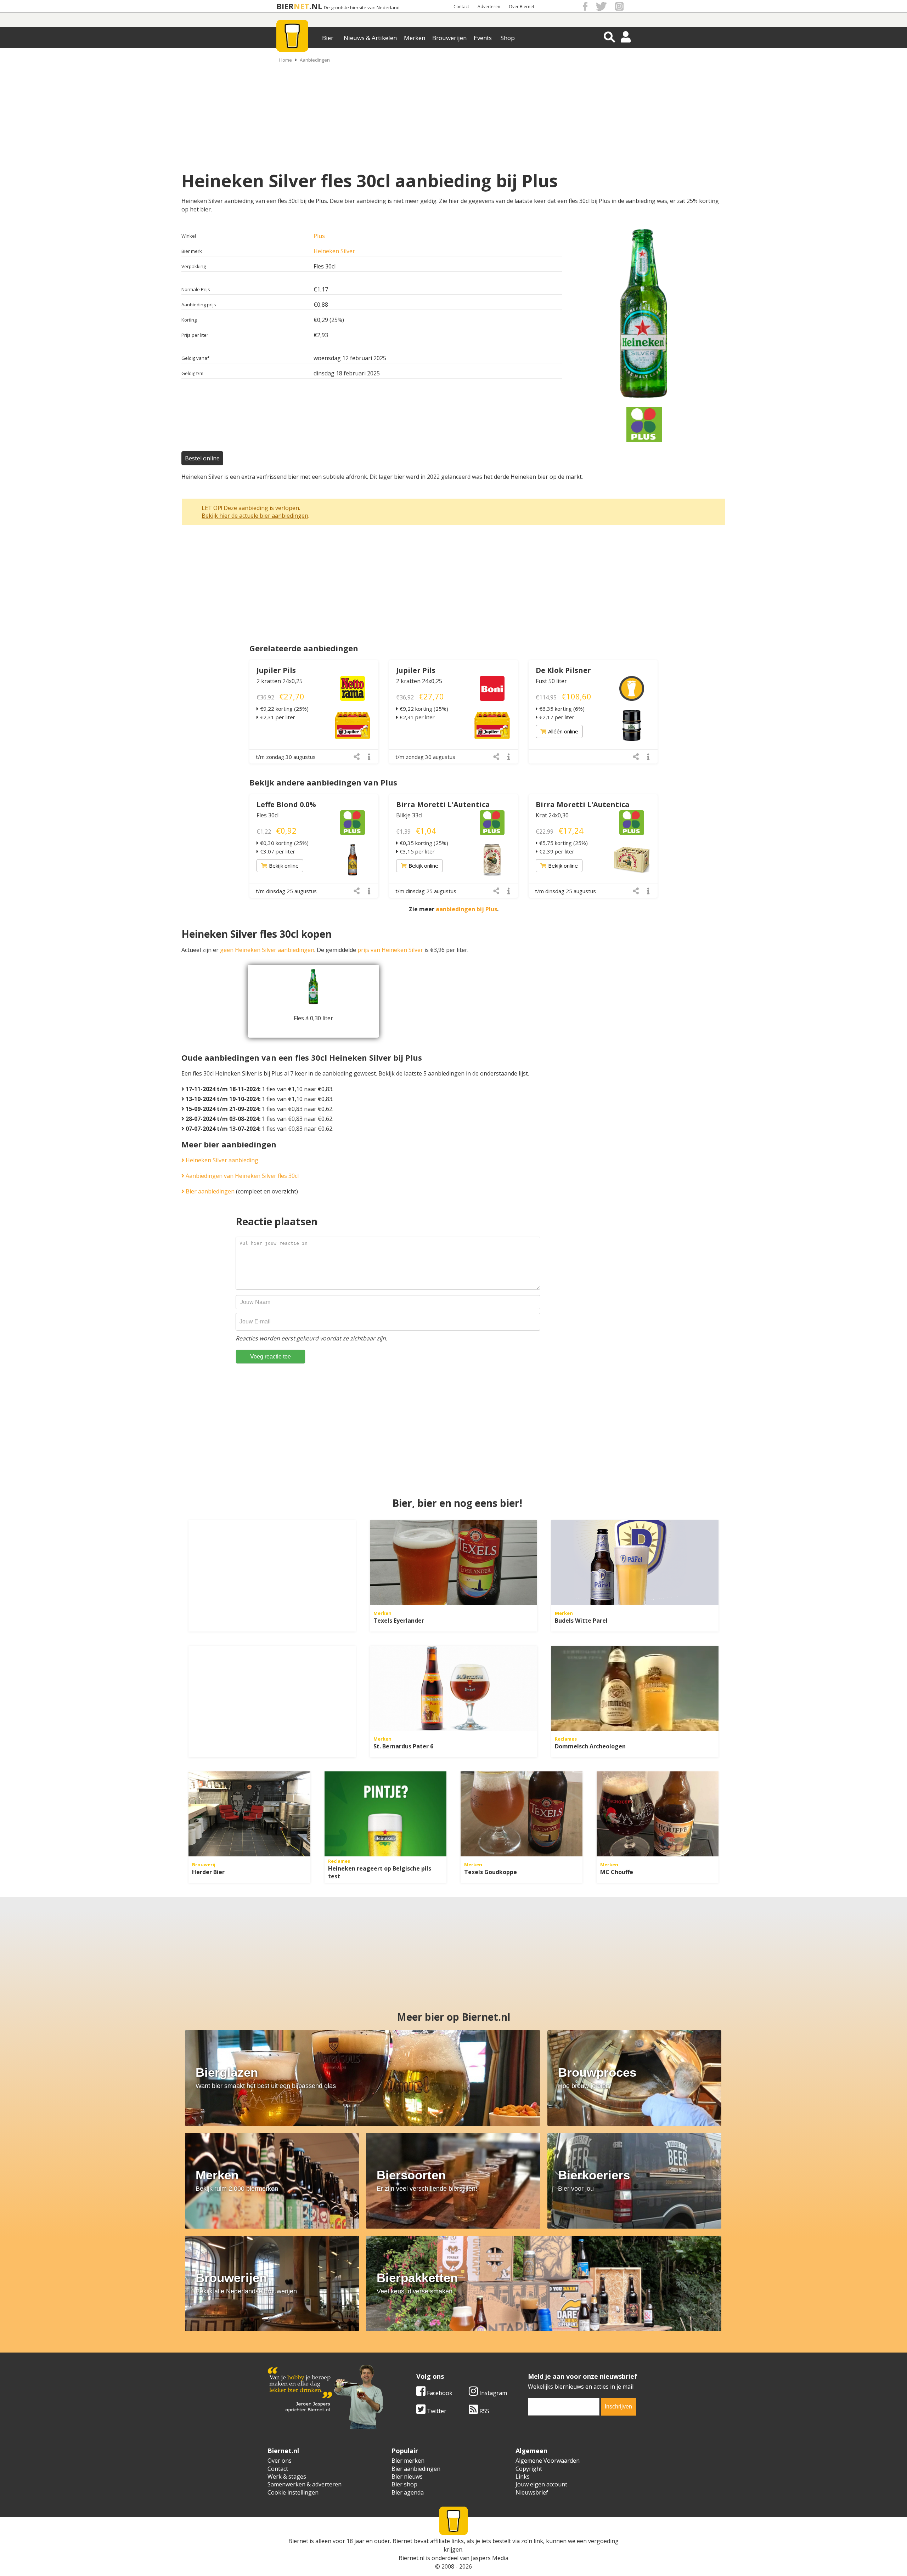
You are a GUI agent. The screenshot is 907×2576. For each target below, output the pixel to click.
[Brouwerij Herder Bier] (249, 1814)
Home (286, 60)
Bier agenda (408, 2492)
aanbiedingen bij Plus (466, 909)
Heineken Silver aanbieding (221, 1160)
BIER (285, 6)
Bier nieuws (407, 2476)
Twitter (436, 2411)
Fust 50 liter (551, 681)
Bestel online (202, 458)
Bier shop (404, 2484)
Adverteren (489, 7)
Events (483, 38)
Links (523, 2476)
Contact (461, 7)
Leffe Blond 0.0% (286, 804)
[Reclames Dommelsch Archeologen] (635, 1688)
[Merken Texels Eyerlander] (453, 1562)
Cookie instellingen (293, 2492)
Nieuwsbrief (532, 2492)
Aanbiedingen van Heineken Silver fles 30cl (241, 1176)
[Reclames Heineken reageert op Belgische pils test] (385, 1814)
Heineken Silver (334, 251)
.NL (316, 6)
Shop (508, 38)
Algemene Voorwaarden (548, 2461)
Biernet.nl (412, 2558)
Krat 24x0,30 (552, 815)
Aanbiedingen (315, 60)
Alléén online (563, 731)
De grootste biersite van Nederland (362, 8)
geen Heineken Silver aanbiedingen (267, 950)
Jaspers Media (490, 2558)
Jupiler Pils (276, 670)
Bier (328, 38)
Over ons (280, 2461)
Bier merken (408, 2461)
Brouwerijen (449, 38)
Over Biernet (522, 7)
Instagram (492, 2393)
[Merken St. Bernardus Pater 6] (453, 1688)
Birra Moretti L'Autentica (443, 804)
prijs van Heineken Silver (390, 950)
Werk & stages (287, 2476)
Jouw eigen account (541, 2484)
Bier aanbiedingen (209, 1191)
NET (302, 6)
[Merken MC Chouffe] (658, 1814)
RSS (484, 2411)
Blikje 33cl (409, 815)
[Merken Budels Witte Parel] (635, 1562)
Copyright (529, 2469)
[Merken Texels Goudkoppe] (522, 1814)
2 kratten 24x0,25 (280, 681)
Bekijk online (284, 866)
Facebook (439, 2393)
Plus (319, 236)
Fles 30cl (267, 815)
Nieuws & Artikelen (370, 38)
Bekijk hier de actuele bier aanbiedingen (255, 516)
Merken (415, 38)
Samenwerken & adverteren (305, 2484)
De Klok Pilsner (563, 670)
